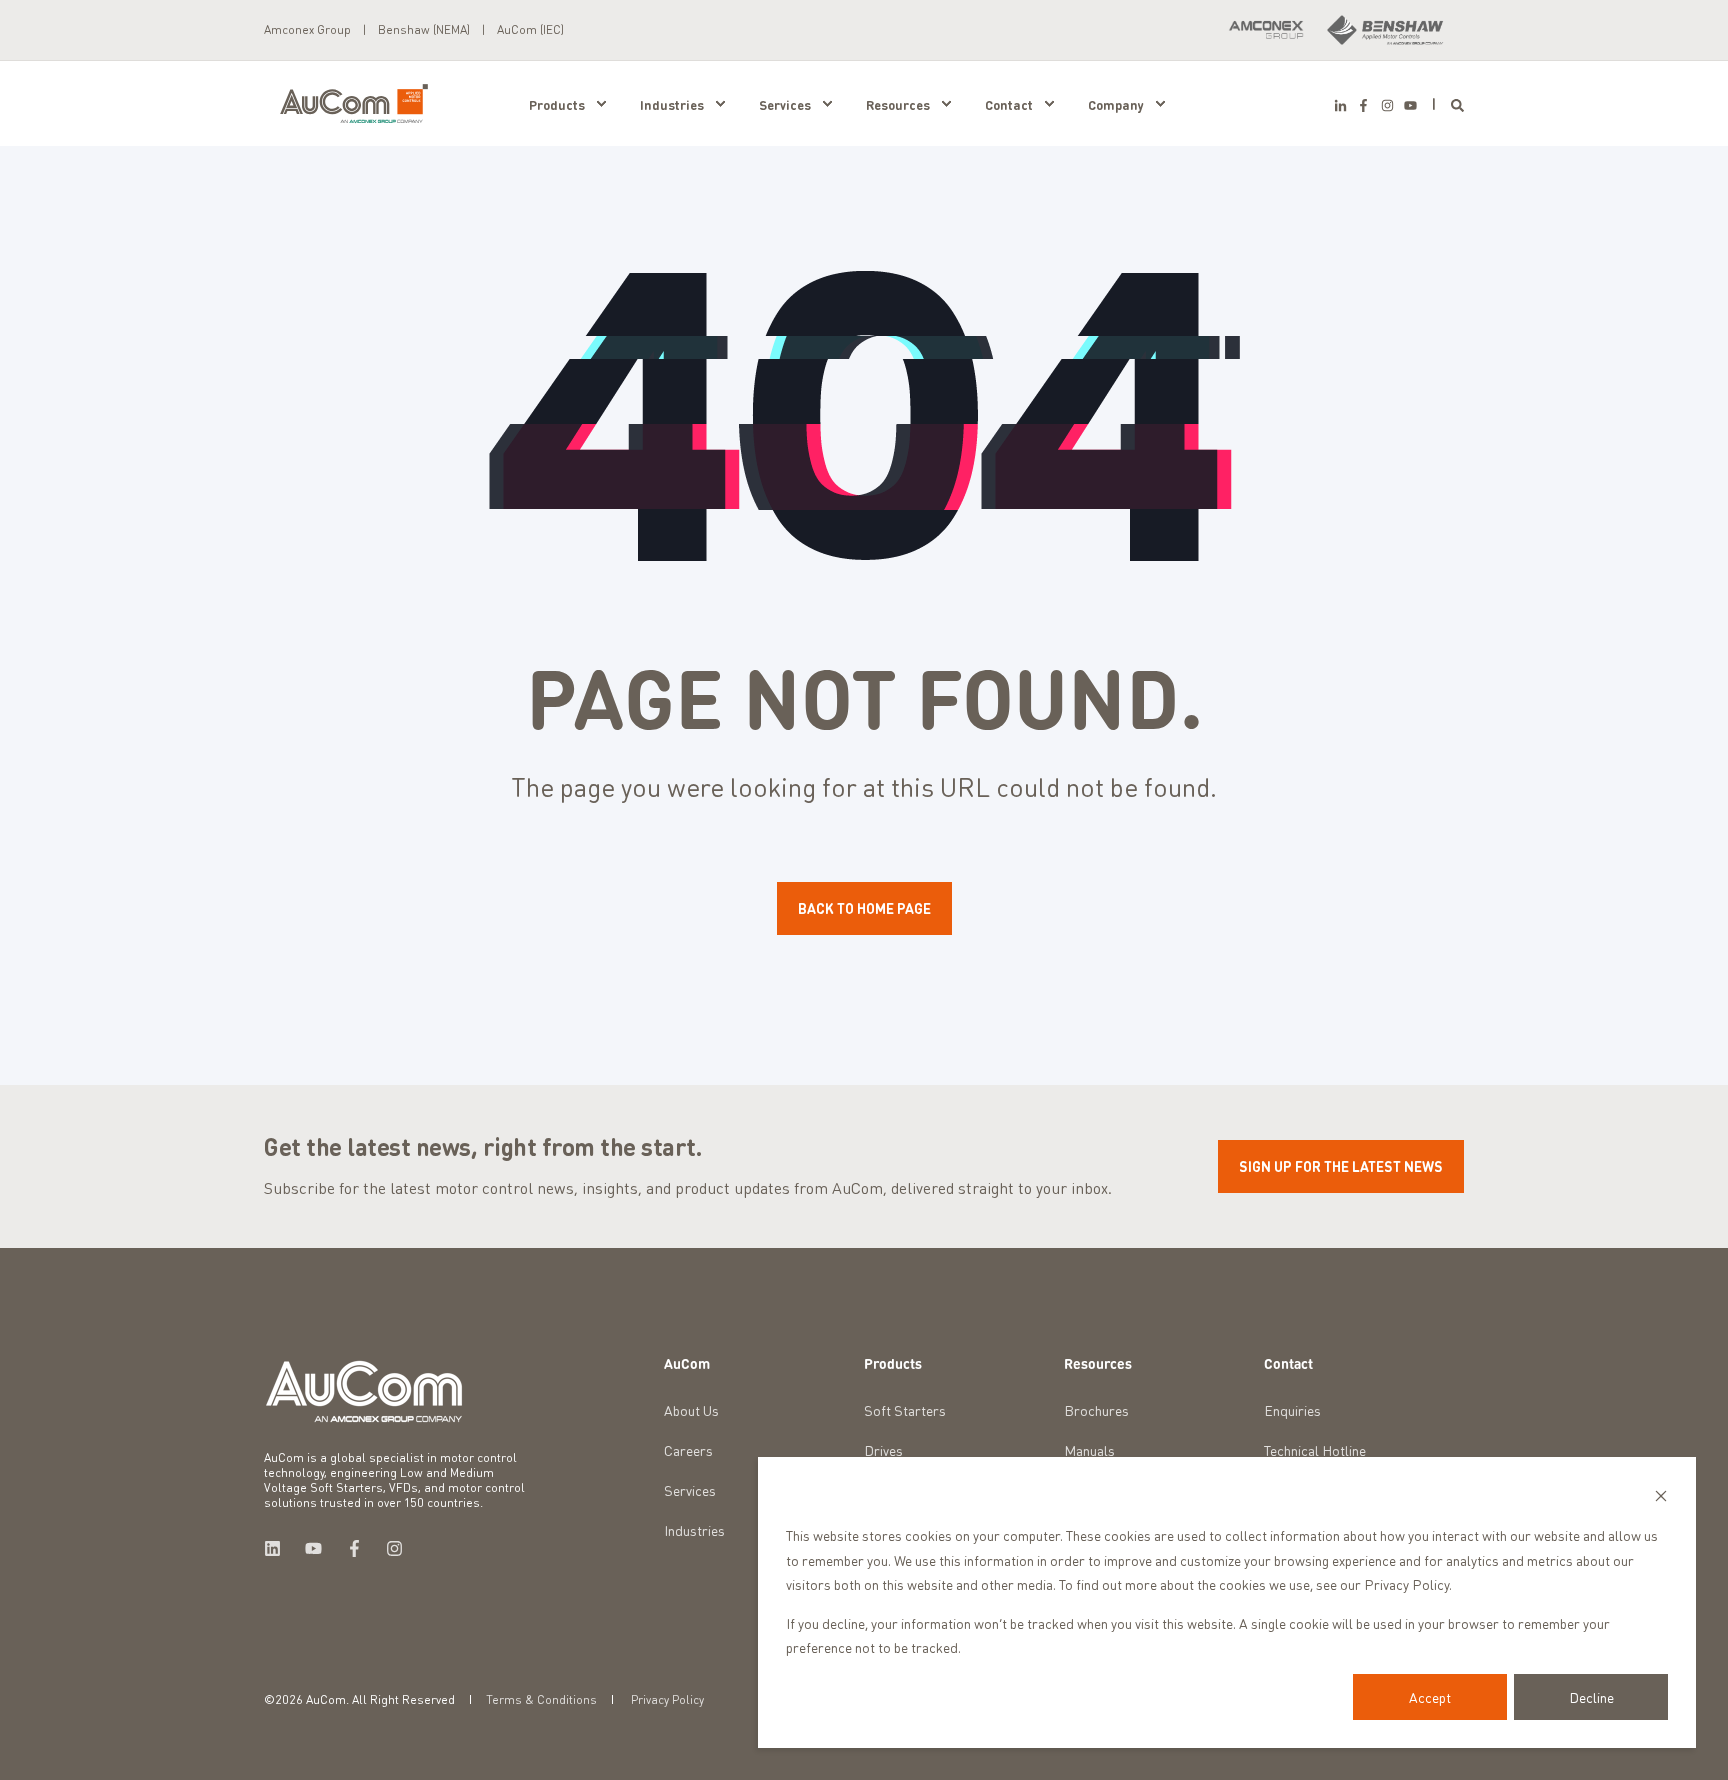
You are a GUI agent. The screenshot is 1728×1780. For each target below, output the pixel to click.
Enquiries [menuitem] (1292, 1410)
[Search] (1457, 103)
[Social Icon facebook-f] (1363, 105)
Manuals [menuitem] (1089, 1450)
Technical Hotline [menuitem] (1315, 1450)
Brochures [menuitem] (1096, 1410)
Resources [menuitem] (898, 103)
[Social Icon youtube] (1408, 105)
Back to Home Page (864, 908)
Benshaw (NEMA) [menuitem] (424, 30)
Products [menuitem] (557, 103)
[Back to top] (40, 1740)
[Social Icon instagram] (1386, 105)
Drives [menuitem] (883, 1450)
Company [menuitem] (1116, 103)
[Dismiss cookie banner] (1661, 1497)
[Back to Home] (354, 101)
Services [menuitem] (785, 103)
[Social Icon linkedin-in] (1343, 105)
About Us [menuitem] (691, 1410)
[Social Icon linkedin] (278, 1548)
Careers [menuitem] (688, 1450)
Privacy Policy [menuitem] (667, 1700)
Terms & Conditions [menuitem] (541, 1700)
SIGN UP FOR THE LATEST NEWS (1341, 1166)
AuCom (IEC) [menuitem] (530, 30)
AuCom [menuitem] (687, 1364)
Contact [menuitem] (1009, 103)
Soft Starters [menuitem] (905, 1410)
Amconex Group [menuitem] (307, 30)
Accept (1430, 1697)
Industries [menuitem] (672, 103)
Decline (1591, 1697)
